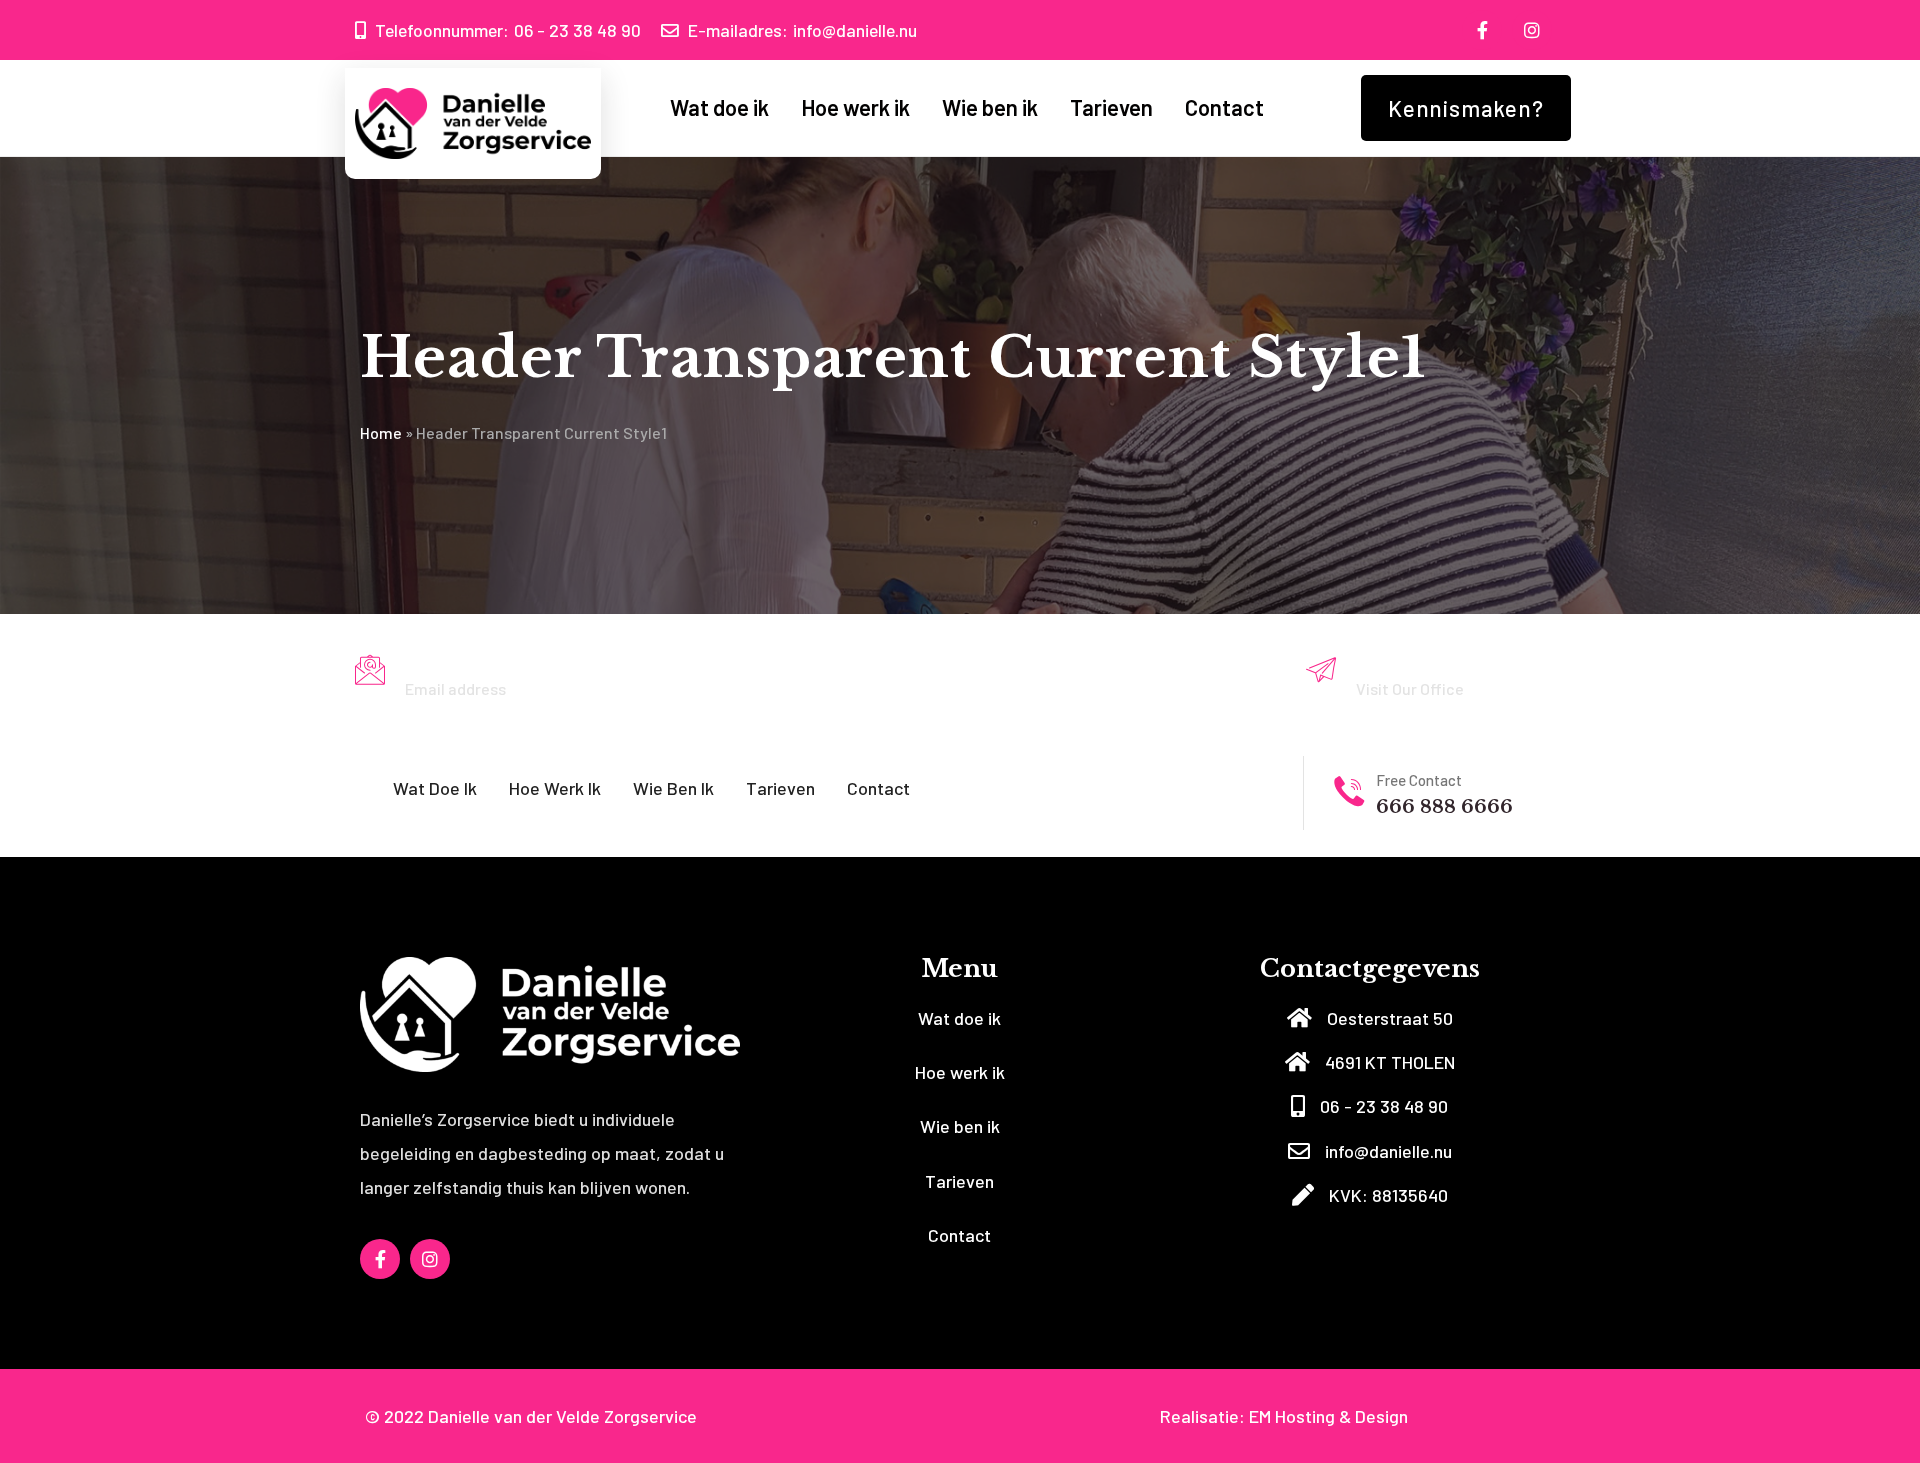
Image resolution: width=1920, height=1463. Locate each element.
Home (381, 432)
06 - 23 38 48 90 (508, 30)
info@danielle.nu (802, 30)
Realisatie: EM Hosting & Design (1284, 1416)
